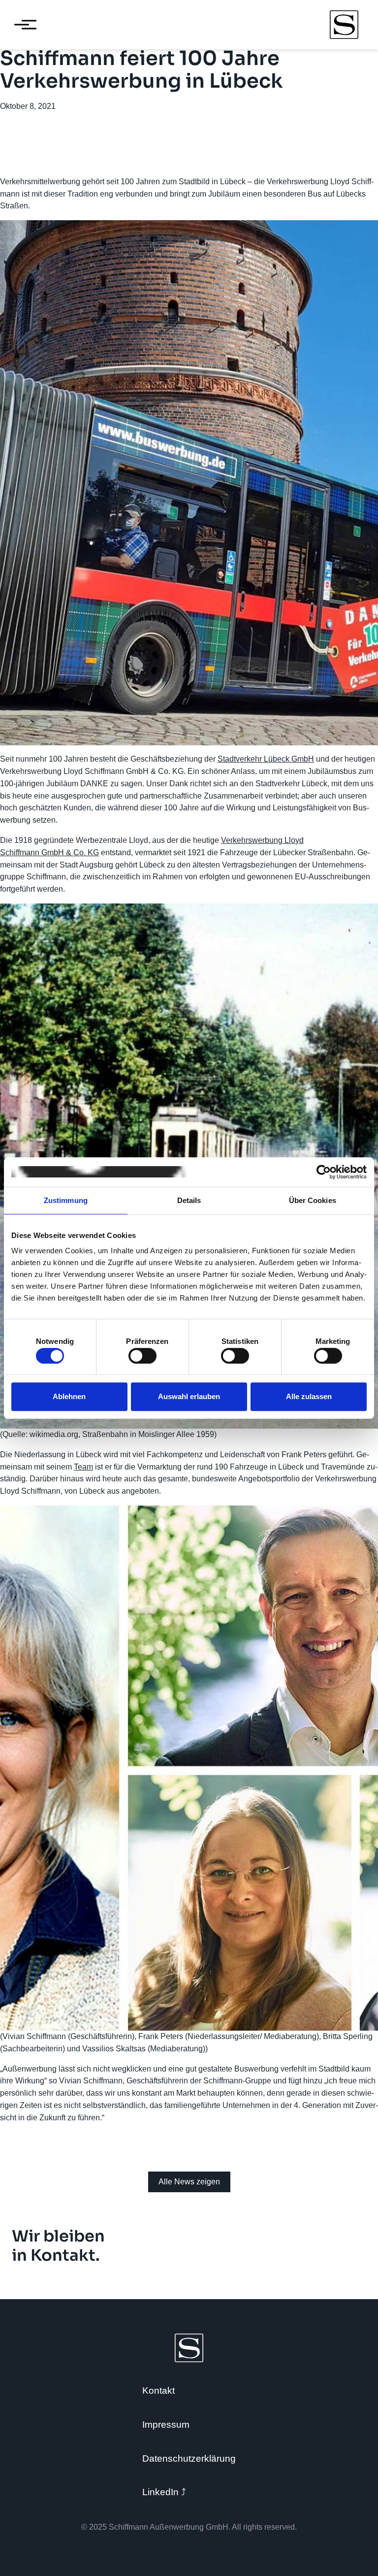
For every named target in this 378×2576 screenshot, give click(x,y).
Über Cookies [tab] (313, 1200)
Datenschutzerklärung (189, 2459)
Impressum (166, 2425)
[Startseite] (344, 25)
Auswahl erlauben (189, 1396)
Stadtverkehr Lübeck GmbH (266, 759)
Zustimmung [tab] (66, 1200)
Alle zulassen (309, 1396)
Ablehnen (69, 1396)
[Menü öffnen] (22, 25)
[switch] (142, 1356)
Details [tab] (189, 1200)
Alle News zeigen (189, 2182)
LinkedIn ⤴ (164, 2492)
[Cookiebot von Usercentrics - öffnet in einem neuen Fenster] (324, 1172)
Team (83, 1467)
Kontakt (158, 2391)
